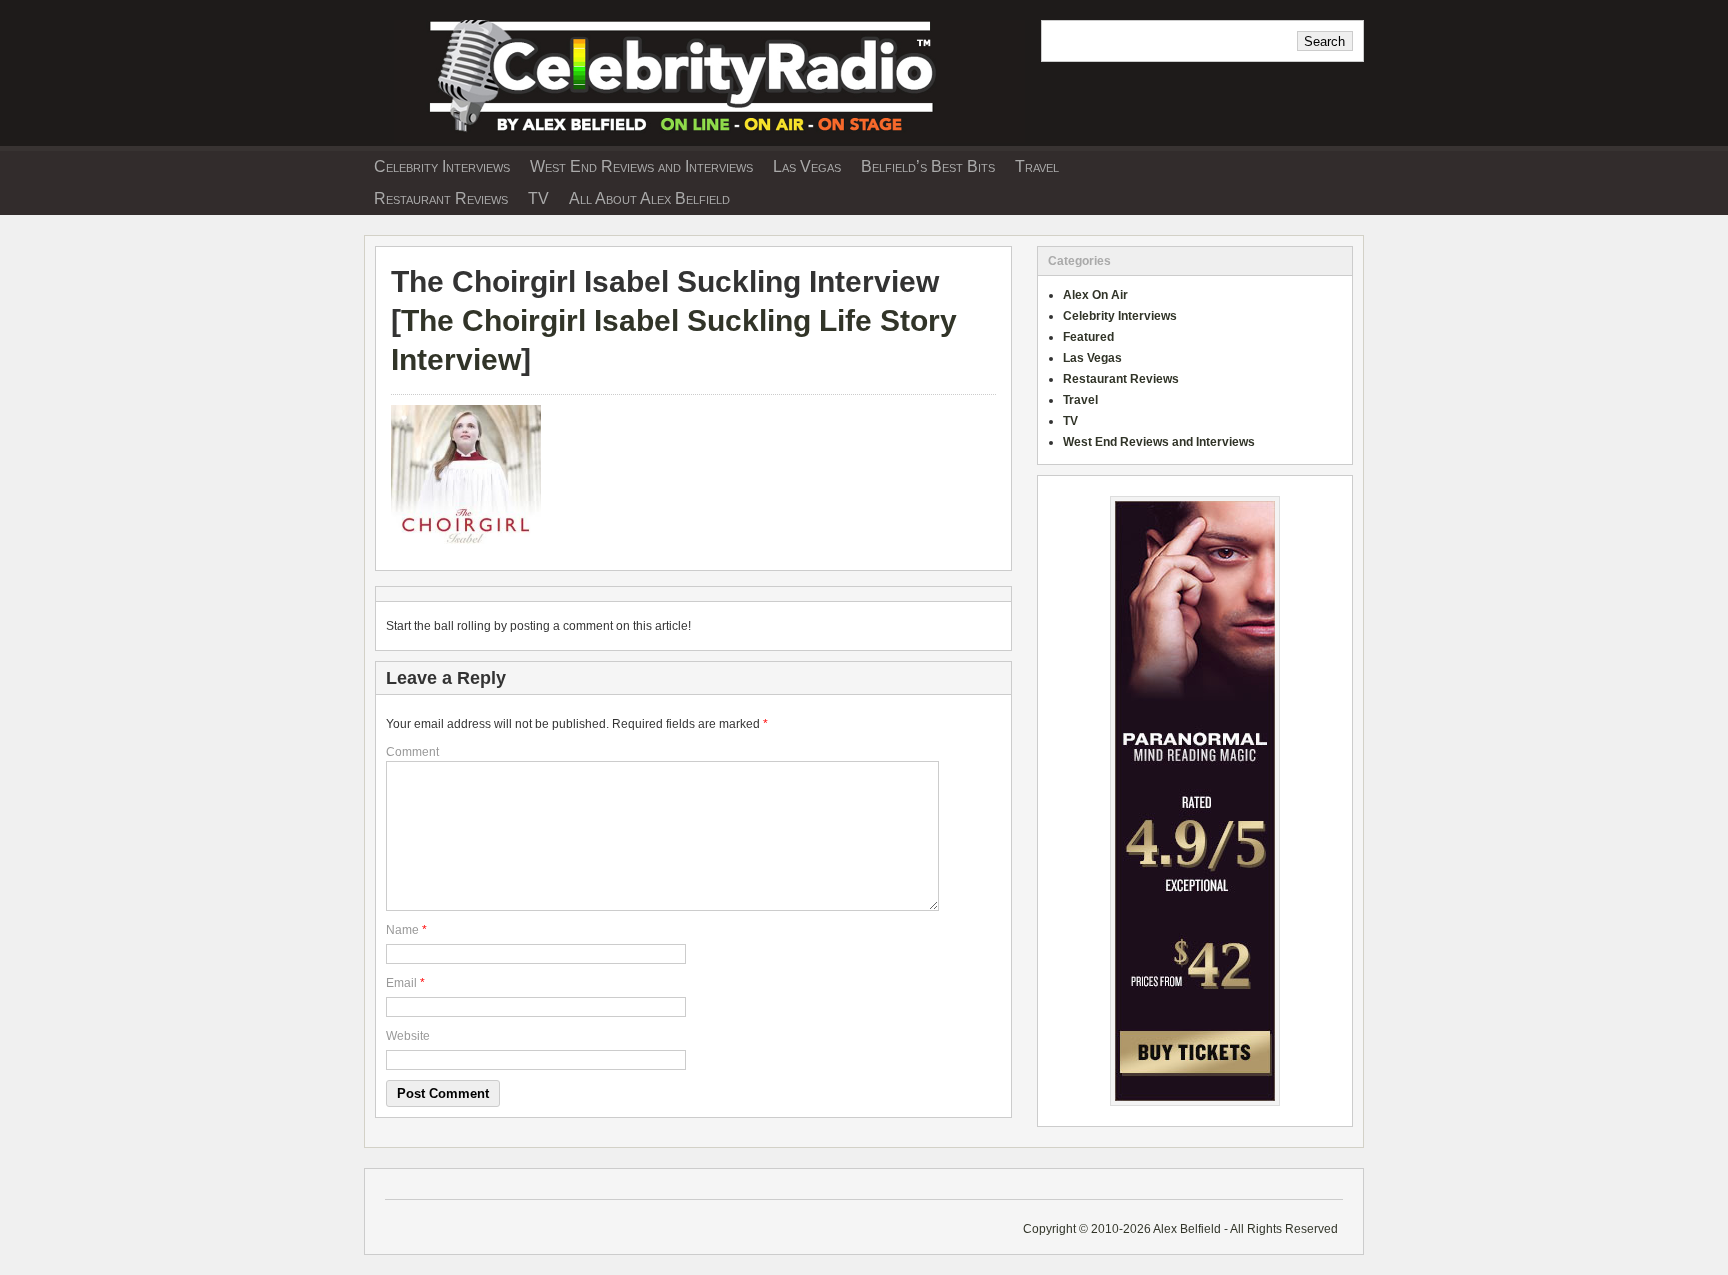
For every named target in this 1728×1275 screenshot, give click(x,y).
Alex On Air (1095, 295)
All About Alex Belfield (649, 198)
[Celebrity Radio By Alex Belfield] (694, 139)
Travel (1037, 166)
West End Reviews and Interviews (641, 166)
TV (538, 198)
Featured (1088, 337)
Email (401, 983)
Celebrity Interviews (442, 166)
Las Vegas (807, 166)
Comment (412, 752)
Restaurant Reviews (441, 198)
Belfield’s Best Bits (928, 166)
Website (408, 1036)
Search (1324, 41)
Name (402, 930)
